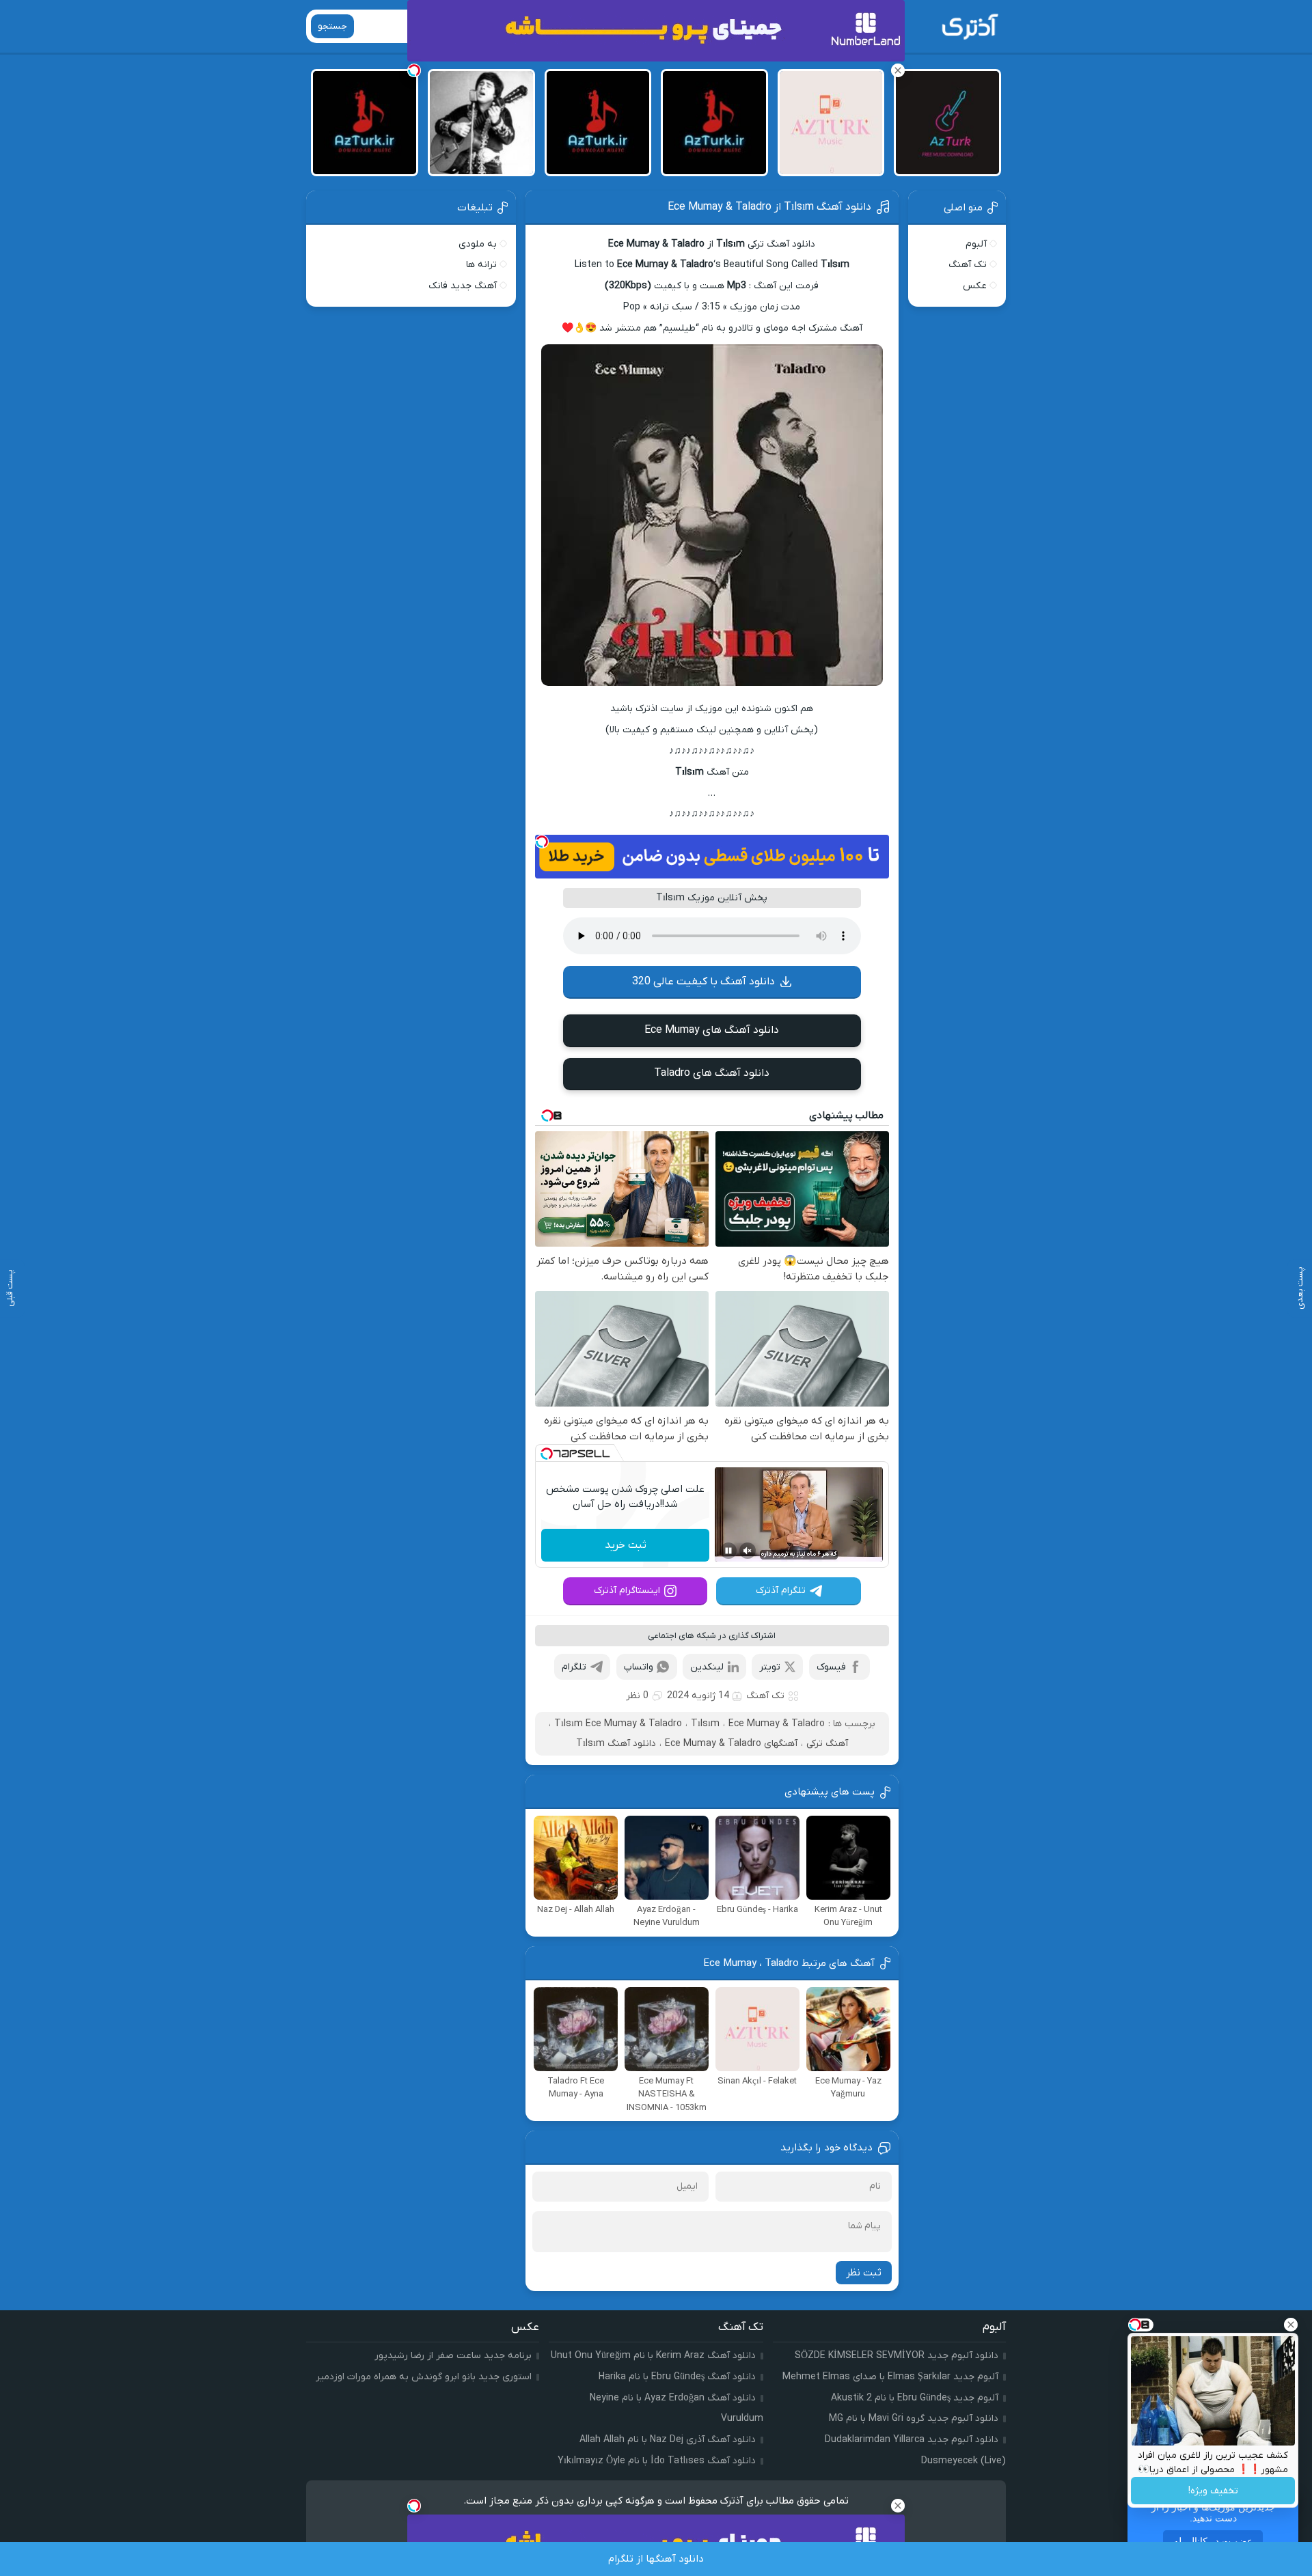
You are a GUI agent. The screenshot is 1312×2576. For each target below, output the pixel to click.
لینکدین (707, 1667)
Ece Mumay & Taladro (777, 1724)
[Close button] (1291, 2325)
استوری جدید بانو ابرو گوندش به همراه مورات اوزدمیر (424, 2377)
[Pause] (728, 1551)
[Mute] (748, 1551)
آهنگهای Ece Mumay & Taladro (731, 1744)
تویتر (770, 1667)
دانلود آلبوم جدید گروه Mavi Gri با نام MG (914, 2419)
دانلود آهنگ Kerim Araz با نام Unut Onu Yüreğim (653, 2356)
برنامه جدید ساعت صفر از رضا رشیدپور (453, 2356)
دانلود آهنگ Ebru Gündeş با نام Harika (677, 2377)
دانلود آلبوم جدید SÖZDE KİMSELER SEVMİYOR (897, 2356)
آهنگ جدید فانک (463, 286)
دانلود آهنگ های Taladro (712, 1073)
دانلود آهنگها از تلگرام (656, 2559)
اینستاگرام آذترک (627, 1591)
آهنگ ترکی (827, 1744)
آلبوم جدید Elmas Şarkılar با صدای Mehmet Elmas (890, 2377)
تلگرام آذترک (781, 1591)
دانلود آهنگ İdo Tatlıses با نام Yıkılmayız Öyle (657, 2461)
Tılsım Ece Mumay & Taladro (618, 1724)
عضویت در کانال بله (1213, 2541)
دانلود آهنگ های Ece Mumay (712, 1030)
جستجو (332, 26)
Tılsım (705, 1724)
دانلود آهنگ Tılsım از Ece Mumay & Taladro (769, 207)
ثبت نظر (864, 2273)
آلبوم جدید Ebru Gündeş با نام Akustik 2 (915, 2398)
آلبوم (976, 244)
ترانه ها (481, 265)
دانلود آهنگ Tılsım (616, 1744)
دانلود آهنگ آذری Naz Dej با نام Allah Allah (668, 2440)
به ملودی (478, 244)
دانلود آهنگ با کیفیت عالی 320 (703, 982)
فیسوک (831, 1667)
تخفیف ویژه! (1213, 2491)
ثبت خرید (626, 1545)
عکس (975, 286)
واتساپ (639, 1667)
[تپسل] (542, 842)
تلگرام (574, 1667)
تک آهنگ (765, 1696)
